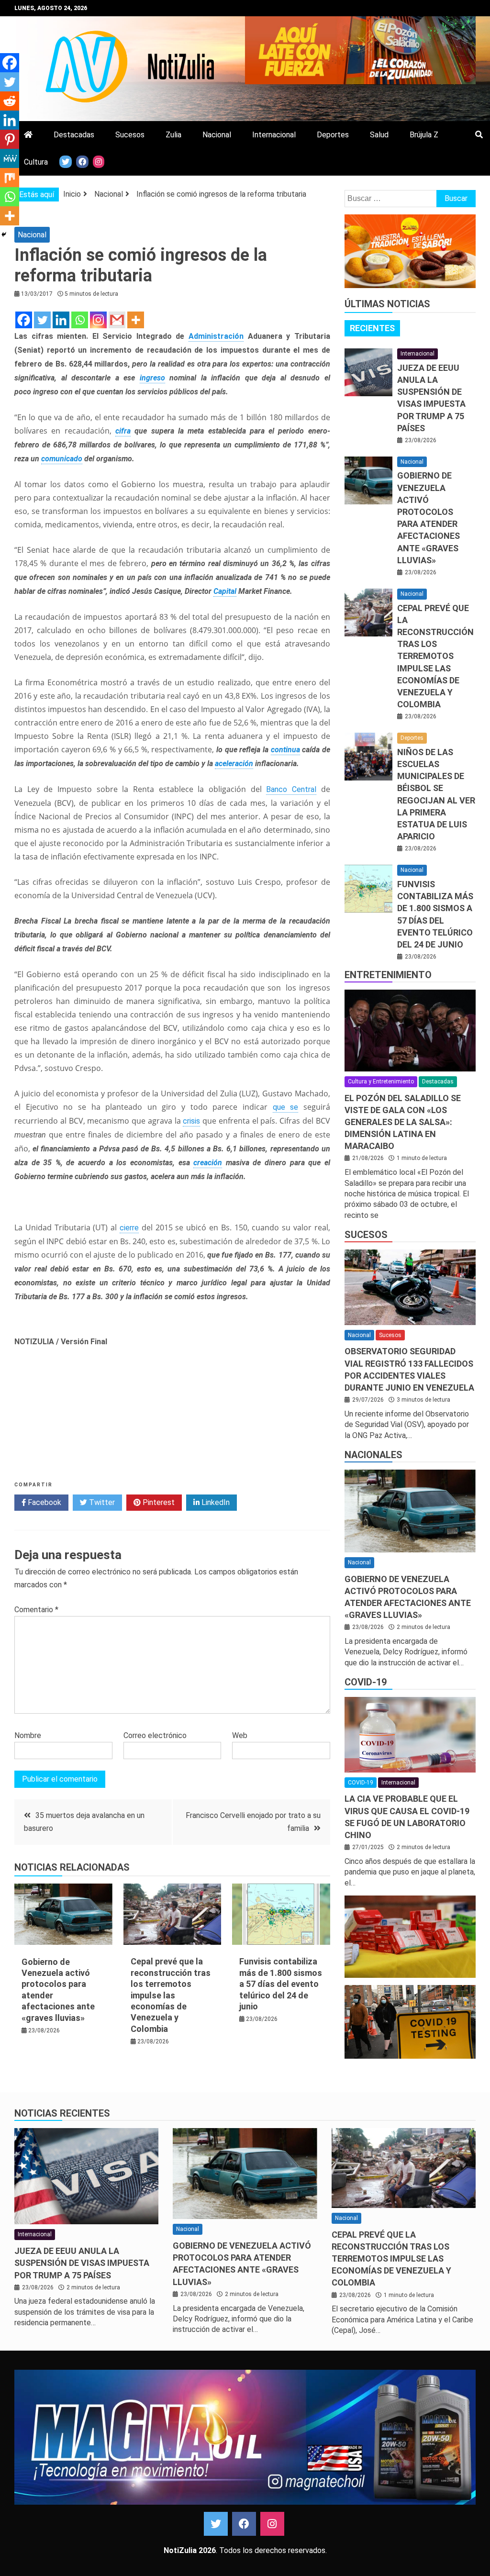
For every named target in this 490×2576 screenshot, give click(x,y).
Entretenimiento (388, 975)
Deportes (333, 135)
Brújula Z (424, 135)
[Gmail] (117, 320)
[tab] (372, 328)
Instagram (272, 2524)
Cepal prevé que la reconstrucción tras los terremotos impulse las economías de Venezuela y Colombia (171, 1995)
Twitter (101, 1502)
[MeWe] (10, 158)
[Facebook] (24, 320)
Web (240, 1735)
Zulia (173, 135)
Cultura (36, 162)
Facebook (44, 1502)
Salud (379, 135)
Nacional (217, 135)
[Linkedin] (61, 320)
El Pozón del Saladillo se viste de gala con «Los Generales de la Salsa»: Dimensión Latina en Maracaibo (403, 1122)
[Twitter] (42, 320)
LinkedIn (215, 1502)
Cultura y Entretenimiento (381, 1082)
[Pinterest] (10, 139)
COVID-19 (366, 1682)
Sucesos (130, 135)
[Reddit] (10, 101)
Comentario (36, 1610)
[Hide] (4, 234)
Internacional (274, 135)
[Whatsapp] (80, 320)
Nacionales (373, 1455)
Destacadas (74, 135)
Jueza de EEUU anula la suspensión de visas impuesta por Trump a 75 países (82, 2263)
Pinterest (158, 1502)
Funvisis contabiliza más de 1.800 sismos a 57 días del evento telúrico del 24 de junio (281, 1984)
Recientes (372, 328)
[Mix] (10, 178)
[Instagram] (98, 320)
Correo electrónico (155, 1735)
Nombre (28, 1735)
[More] (136, 320)
